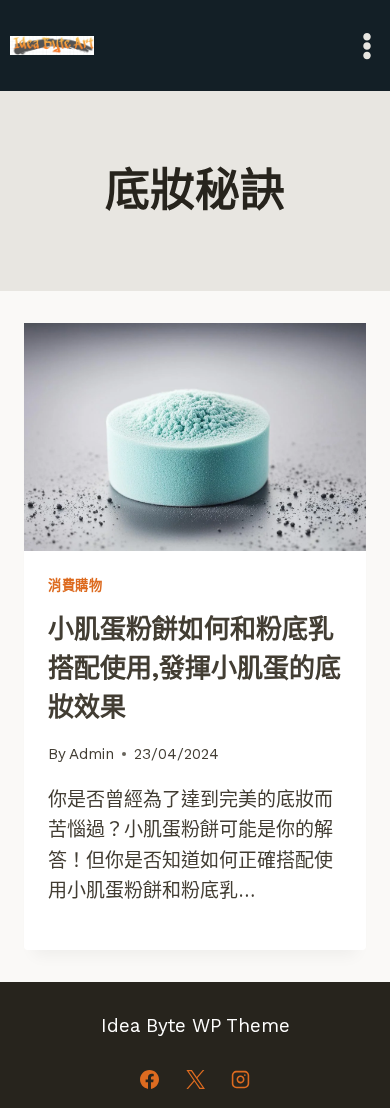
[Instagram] (241, 1079)
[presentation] (195, 437)
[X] (195, 1079)
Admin (91, 754)
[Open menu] (366, 45)
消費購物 (75, 585)
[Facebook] (149, 1079)
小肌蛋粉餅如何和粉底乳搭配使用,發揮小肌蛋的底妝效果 (194, 668)
